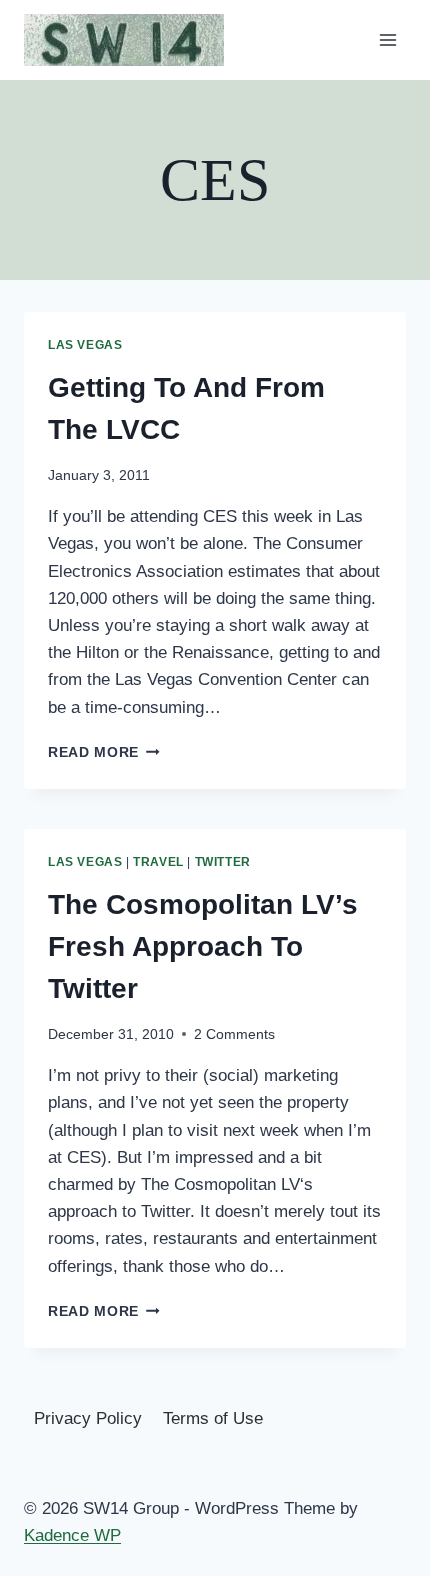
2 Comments (234, 1034)
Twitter (223, 862)
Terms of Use (213, 1418)
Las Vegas (85, 345)
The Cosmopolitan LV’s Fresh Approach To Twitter (203, 946)
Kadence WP (72, 1535)
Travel (158, 862)
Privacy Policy (88, 1418)
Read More (104, 752)
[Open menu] (387, 39)
